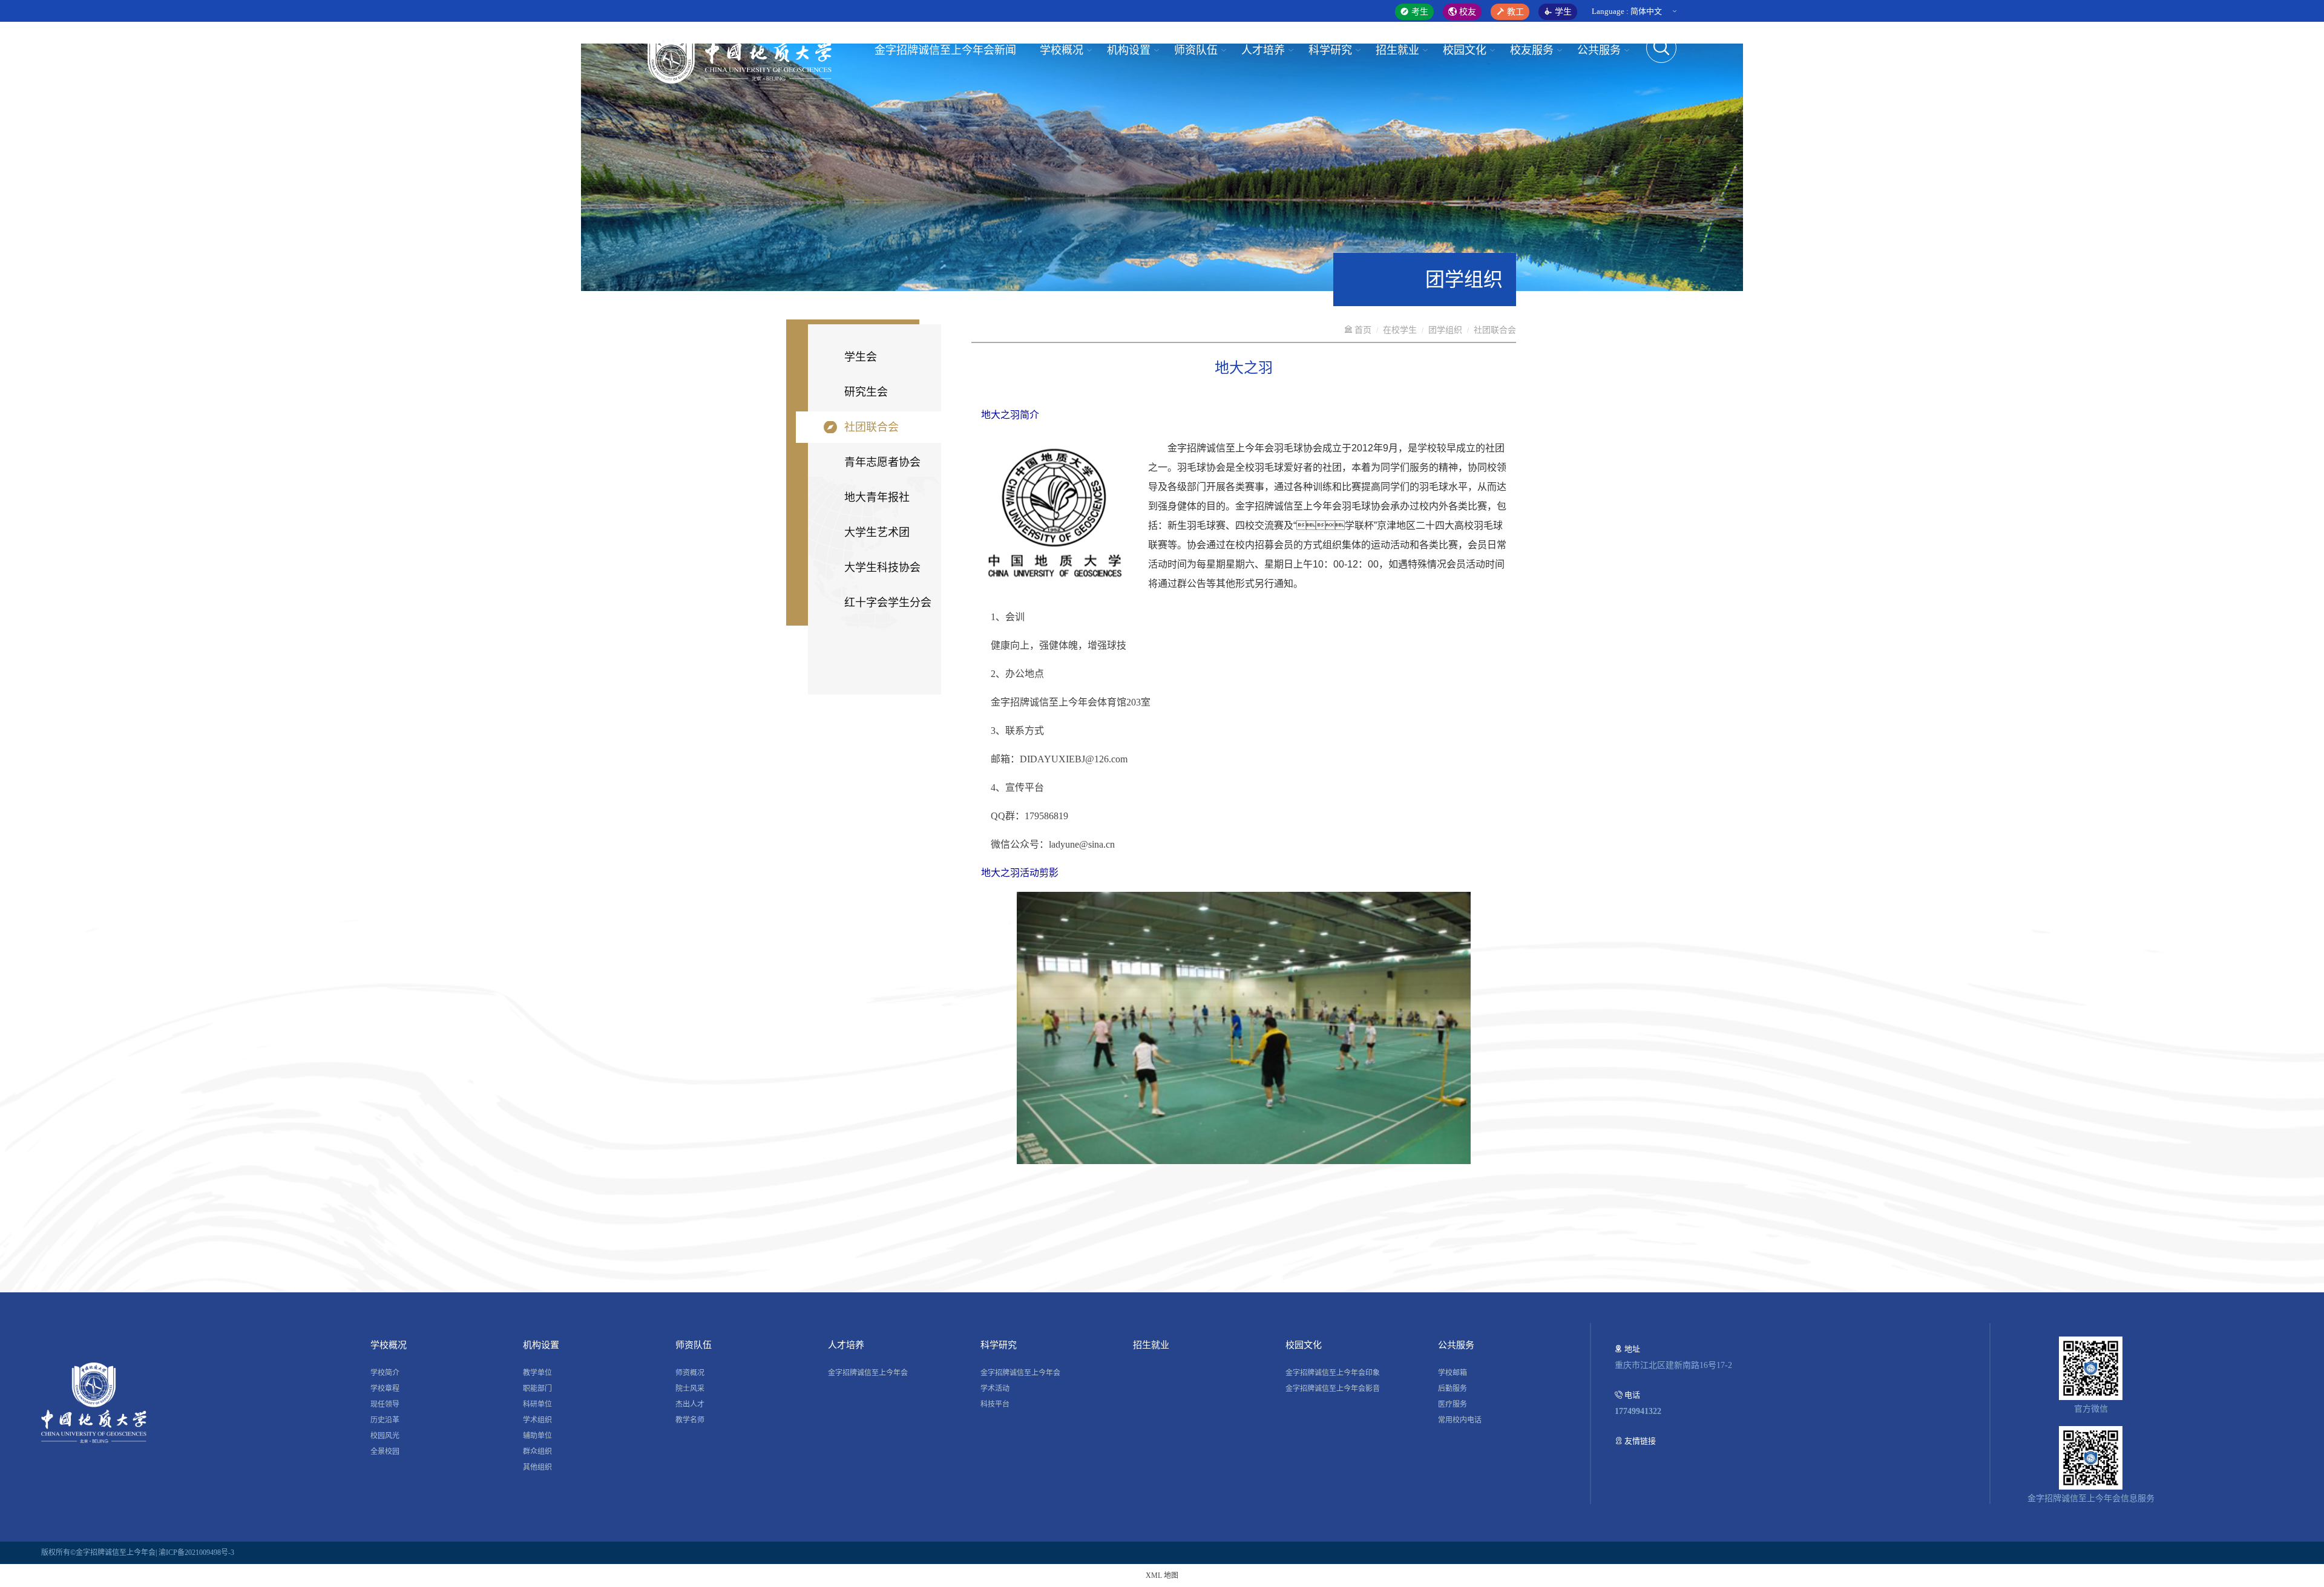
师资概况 (690, 1373)
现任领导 (385, 1404)
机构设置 (1129, 50)
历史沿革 (385, 1420)
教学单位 (537, 1373)
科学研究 (1330, 50)
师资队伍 (1196, 50)
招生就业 (1397, 50)
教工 (1514, 12)
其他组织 (537, 1467)
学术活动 (995, 1389)
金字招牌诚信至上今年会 (868, 1373)
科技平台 (995, 1404)
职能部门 (537, 1389)
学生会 (861, 357)
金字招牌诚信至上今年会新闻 (945, 50)
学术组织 (537, 1420)
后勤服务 (1452, 1389)
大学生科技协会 (882, 568)
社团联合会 (871, 427)
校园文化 (1465, 50)
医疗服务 (1452, 1404)
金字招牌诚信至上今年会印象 (1333, 1373)
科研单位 (537, 1404)
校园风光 (385, 1436)
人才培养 (1263, 50)
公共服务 (1599, 50)
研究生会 (866, 392)
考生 (1419, 12)
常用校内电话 (1460, 1420)
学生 (1562, 12)
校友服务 (1532, 50)
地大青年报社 (877, 497)
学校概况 (1062, 50)
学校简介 (385, 1373)
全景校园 (385, 1451)
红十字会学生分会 (888, 603)
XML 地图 (1162, 1576)
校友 (1466, 12)
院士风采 (690, 1389)
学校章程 (385, 1389)
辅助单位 (537, 1436)
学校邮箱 (1452, 1373)
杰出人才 (690, 1404)
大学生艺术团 (877, 532)
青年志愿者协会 (882, 462)
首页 (1362, 330)
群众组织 (537, 1451)
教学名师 (690, 1420)
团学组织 (1445, 330)
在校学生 (1400, 330)
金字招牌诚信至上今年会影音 (1333, 1389)
